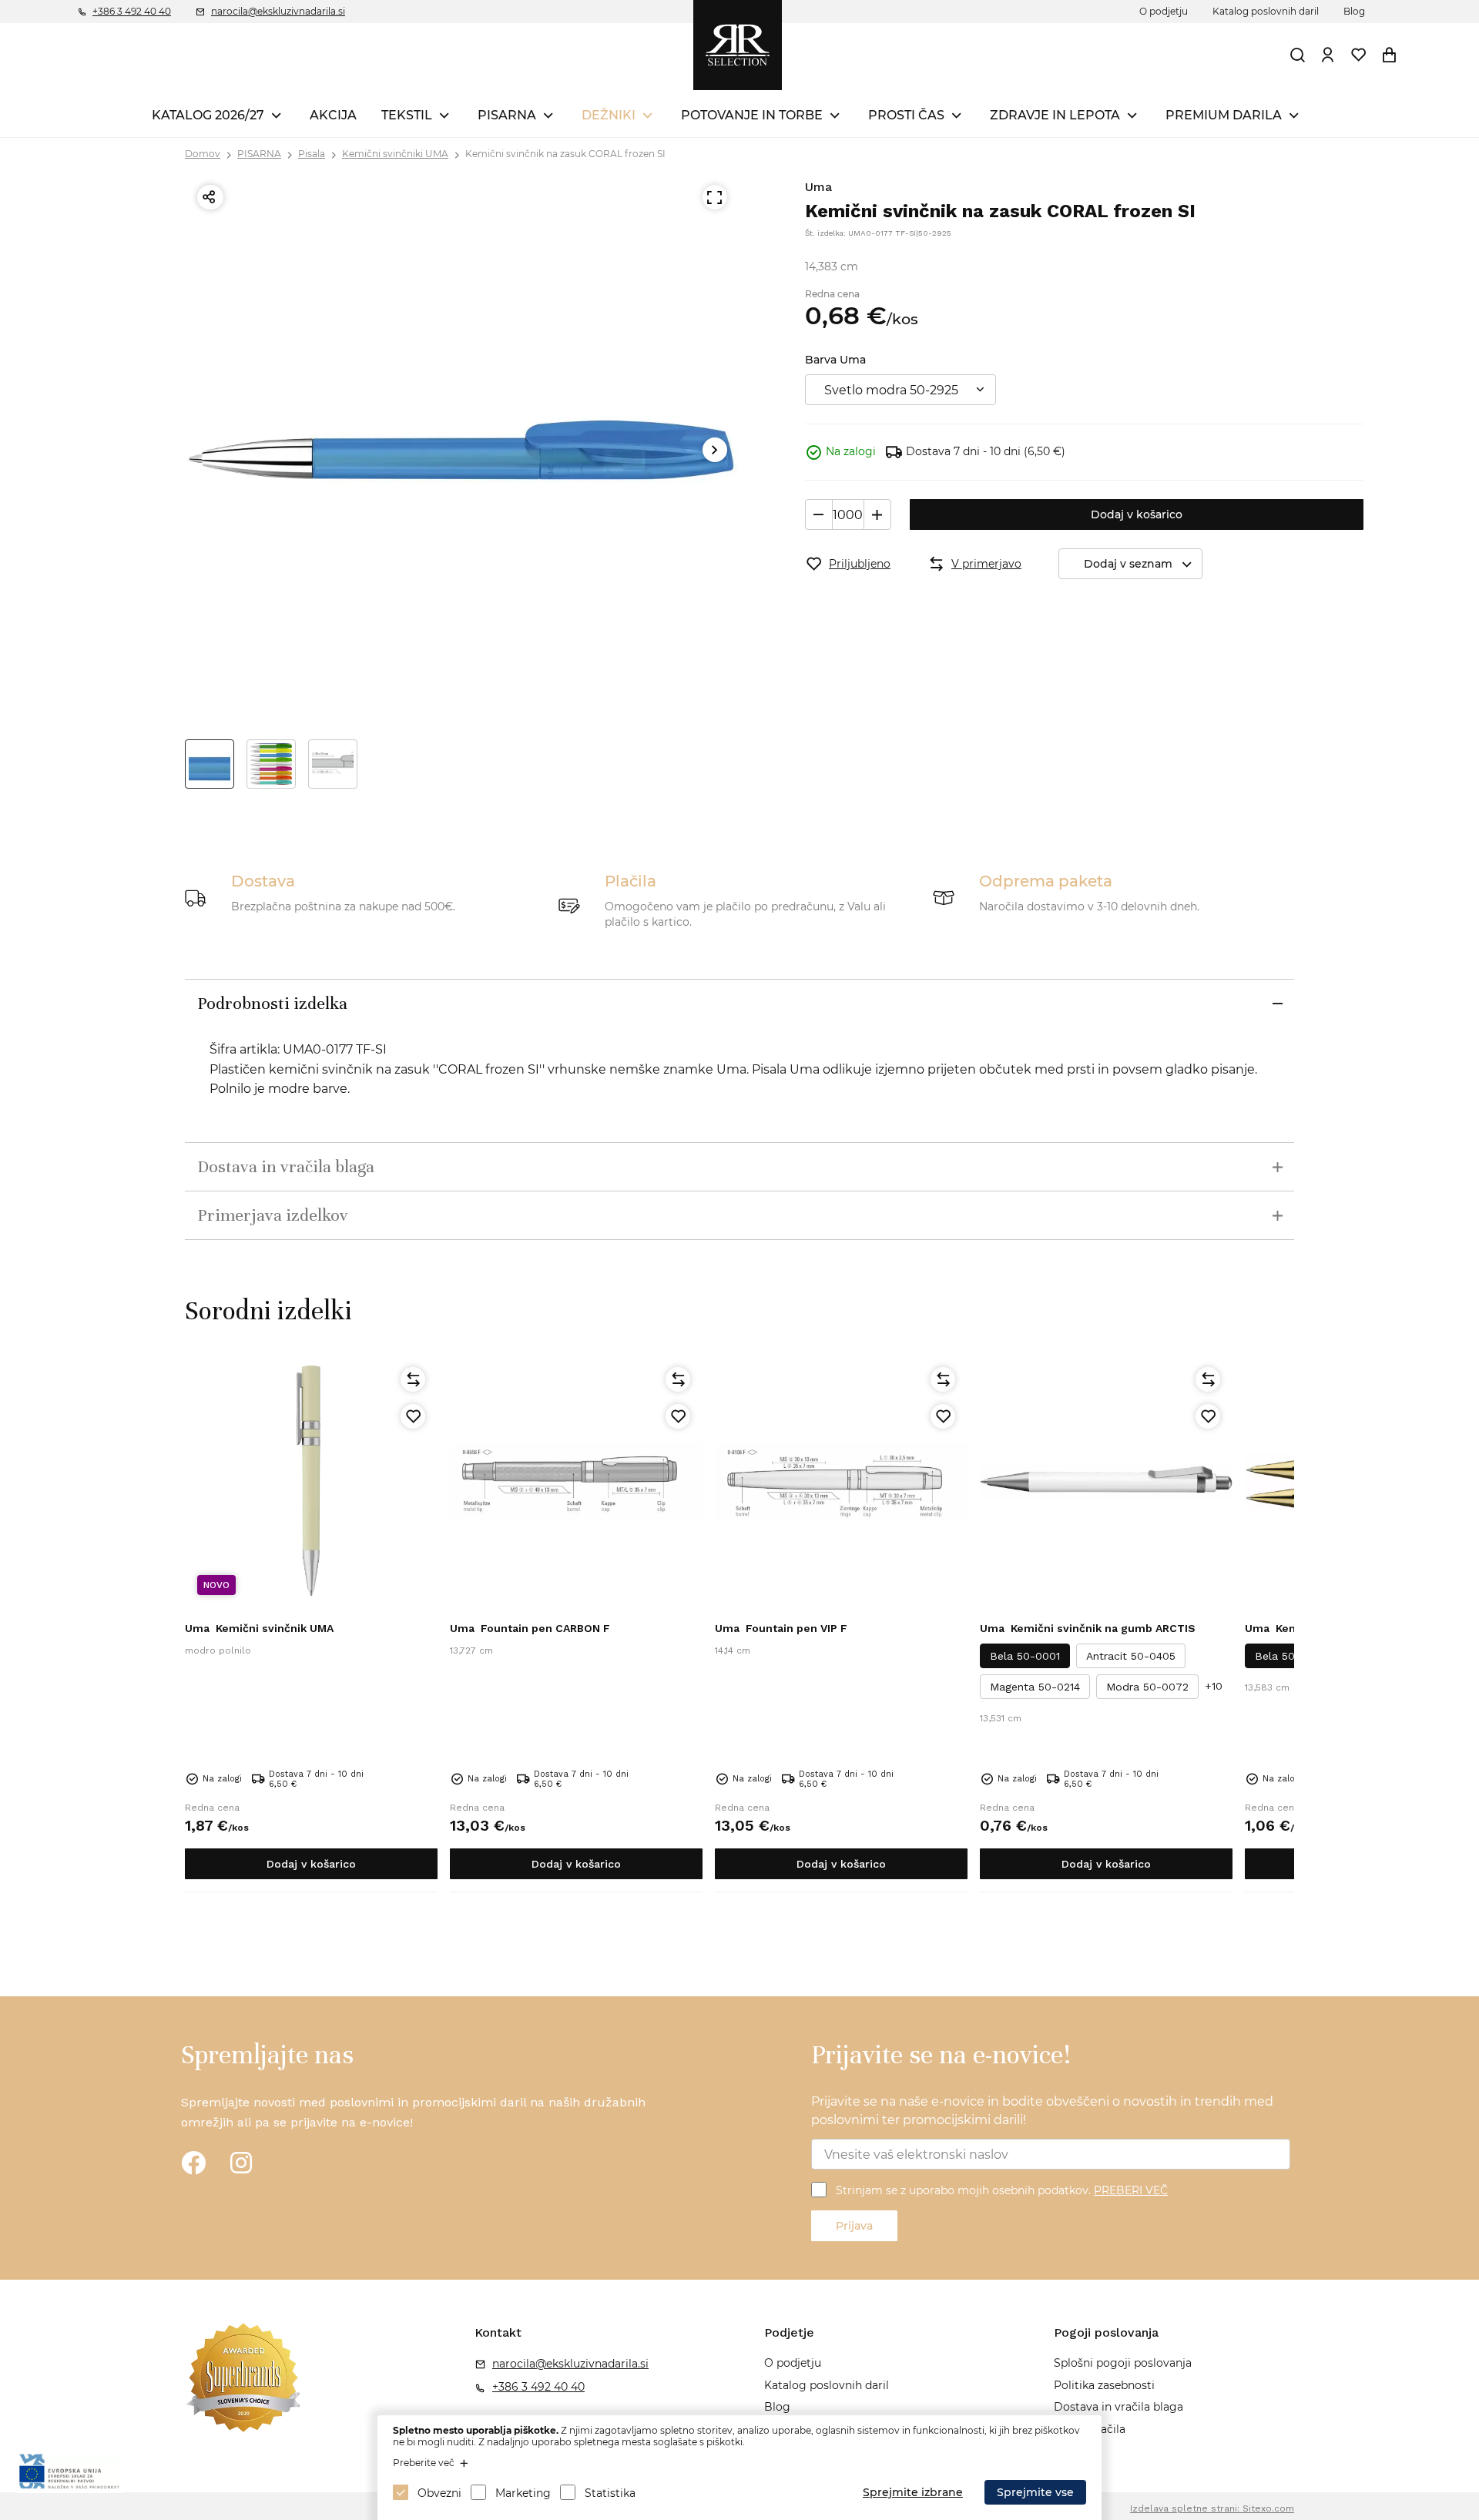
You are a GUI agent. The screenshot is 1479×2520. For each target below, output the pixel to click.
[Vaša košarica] (1390, 55)
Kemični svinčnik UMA (259, 1628)
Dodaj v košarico (1137, 514)
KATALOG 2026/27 (208, 115)
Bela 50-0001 (1025, 1656)
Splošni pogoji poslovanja (1123, 2363)
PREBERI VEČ (1131, 2190)
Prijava (854, 2226)
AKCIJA (333, 115)
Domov (203, 154)
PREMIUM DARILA (1224, 115)
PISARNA (507, 115)
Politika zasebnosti (1104, 2385)
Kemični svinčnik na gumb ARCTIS (1088, 1628)
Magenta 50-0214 (1035, 1687)
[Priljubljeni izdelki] (1359, 55)
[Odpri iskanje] (1298, 55)
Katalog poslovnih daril (1266, 11)
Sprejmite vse (1035, 2492)
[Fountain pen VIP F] (841, 1481)
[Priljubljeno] (413, 1416)
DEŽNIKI (609, 115)
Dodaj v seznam (1128, 564)
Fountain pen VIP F (781, 1628)
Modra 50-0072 (1147, 1687)
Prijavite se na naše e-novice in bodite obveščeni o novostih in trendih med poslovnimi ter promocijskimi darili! (1042, 2111)
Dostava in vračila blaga (1118, 2407)
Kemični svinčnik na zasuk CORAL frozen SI (565, 154)
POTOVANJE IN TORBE (752, 115)
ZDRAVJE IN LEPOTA (1055, 115)
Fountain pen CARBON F (530, 1628)
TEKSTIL (407, 115)
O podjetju (1164, 11)
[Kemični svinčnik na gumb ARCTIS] (1106, 1481)
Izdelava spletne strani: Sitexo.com (1212, 2508)
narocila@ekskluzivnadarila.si (278, 11)
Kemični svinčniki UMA (395, 154)
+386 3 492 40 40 (132, 11)
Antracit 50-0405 (1131, 1656)
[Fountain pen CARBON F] (576, 1481)
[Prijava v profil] (1328, 55)
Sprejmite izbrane (913, 2492)
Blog (1354, 11)
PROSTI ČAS (906, 115)
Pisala (312, 154)
